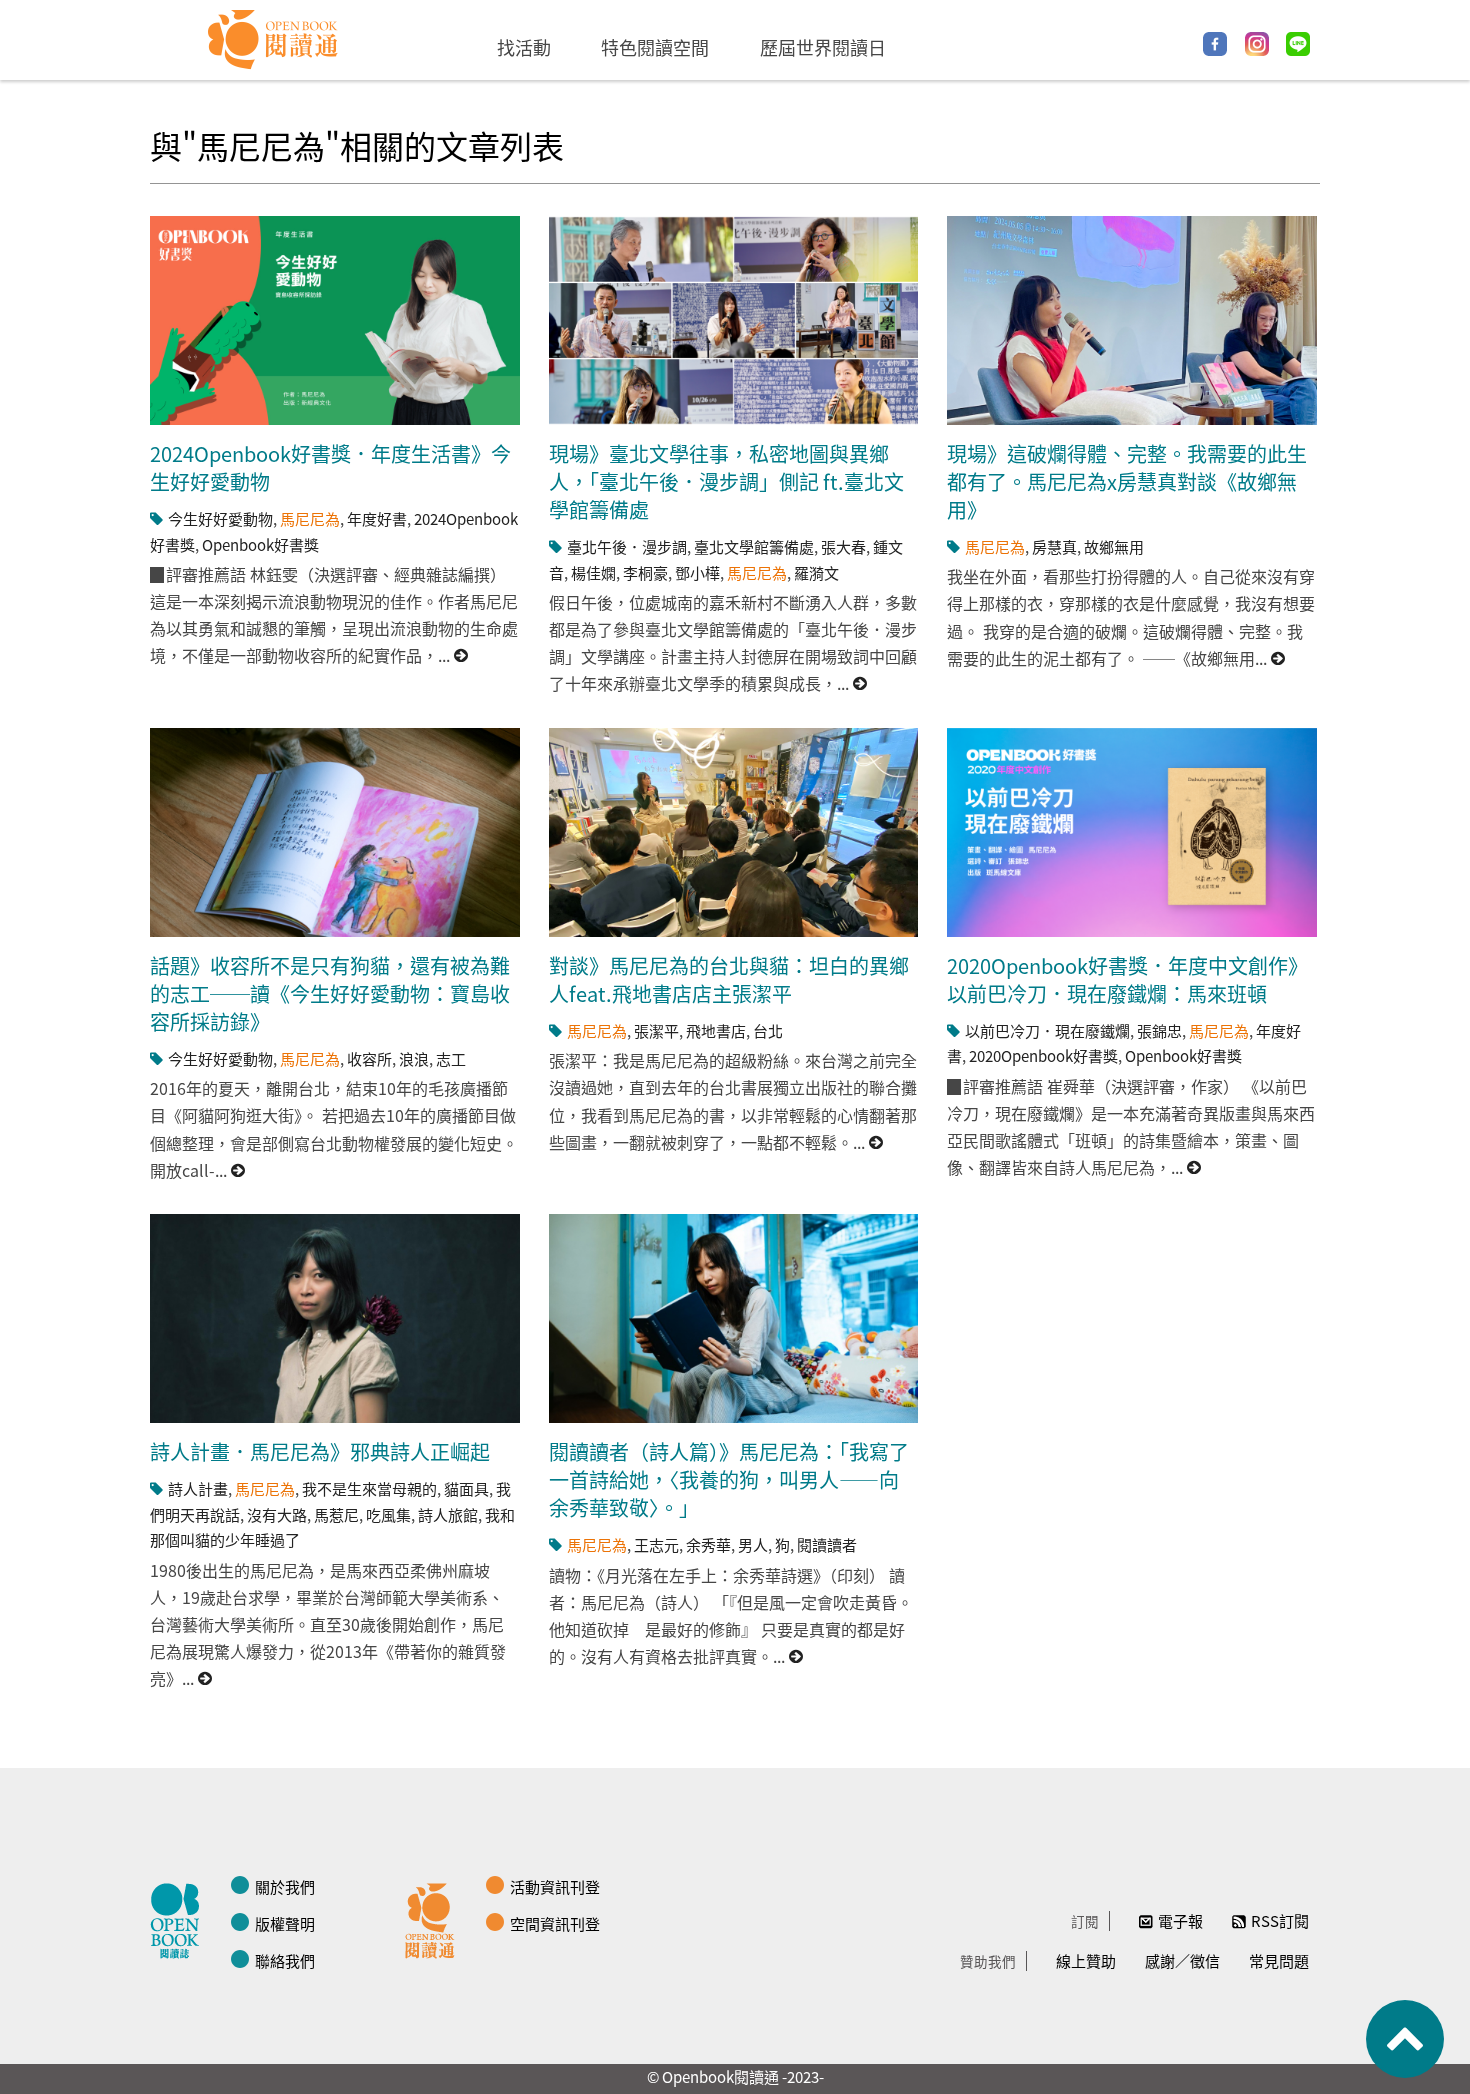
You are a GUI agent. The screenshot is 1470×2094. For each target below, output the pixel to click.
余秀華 (708, 1544)
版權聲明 (285, 1923)
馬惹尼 (336, 1514)
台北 (768, 1030)
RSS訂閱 (1280, 1920)
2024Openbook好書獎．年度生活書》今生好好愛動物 (330, 467)
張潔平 (656, 1030)
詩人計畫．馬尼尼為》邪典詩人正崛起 (320, 1451)
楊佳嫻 (593, 572)
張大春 (843, 546)
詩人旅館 (448, 1514)
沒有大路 (277, 1514)
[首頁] (273, 40)
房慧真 (1054, 546)
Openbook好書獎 (260, 544)
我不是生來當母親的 (369, 1488)
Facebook (1215, 44)
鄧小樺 (697, 572)
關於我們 (285, 1886)
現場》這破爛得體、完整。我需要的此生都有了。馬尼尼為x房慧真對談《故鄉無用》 (1127, 481)
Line (1298, 44)
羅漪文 (816, 572)
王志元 (656, 1544)
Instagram (1257, 44)
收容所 (369, 1058)
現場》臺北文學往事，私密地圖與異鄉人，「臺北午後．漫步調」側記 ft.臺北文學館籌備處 (726, 481)
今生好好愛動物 (220, 518)
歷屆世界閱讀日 (823, 47)
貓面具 (466, 1488)
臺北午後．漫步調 (627, 546)
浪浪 (414, 1058)
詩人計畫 (198, 1488)
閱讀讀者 (827, 1544)
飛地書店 (716, 1030)
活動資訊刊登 (555, 1886)
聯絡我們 (285, 1960)
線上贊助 (1086, 1960)
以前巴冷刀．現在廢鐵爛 (1047, 1030)
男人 (753, 1544)
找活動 (524, 47)
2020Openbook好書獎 (1043, 1055)
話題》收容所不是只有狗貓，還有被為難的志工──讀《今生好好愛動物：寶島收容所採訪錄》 (330, 993)
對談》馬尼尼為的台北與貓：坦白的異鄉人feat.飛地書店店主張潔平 (729, 979)
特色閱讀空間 (655, 47)
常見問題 (1279, 1960)
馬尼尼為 (310, 518)
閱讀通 (435, 1918)
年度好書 (377, 518)
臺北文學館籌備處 (754, 546)
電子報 (1180, 1920)
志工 (451, 1058)
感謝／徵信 (1182, 1960)
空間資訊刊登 (555, 1923)
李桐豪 (645, 572)
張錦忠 (1159, 1030)
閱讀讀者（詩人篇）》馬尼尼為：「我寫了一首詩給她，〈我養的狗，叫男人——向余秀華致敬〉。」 (729, 1479)
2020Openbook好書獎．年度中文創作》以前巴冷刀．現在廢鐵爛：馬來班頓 (1127, 979)
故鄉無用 (1114, 546)
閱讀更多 (462, 655)
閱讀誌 (180, 1918)
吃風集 (388, 1514)
